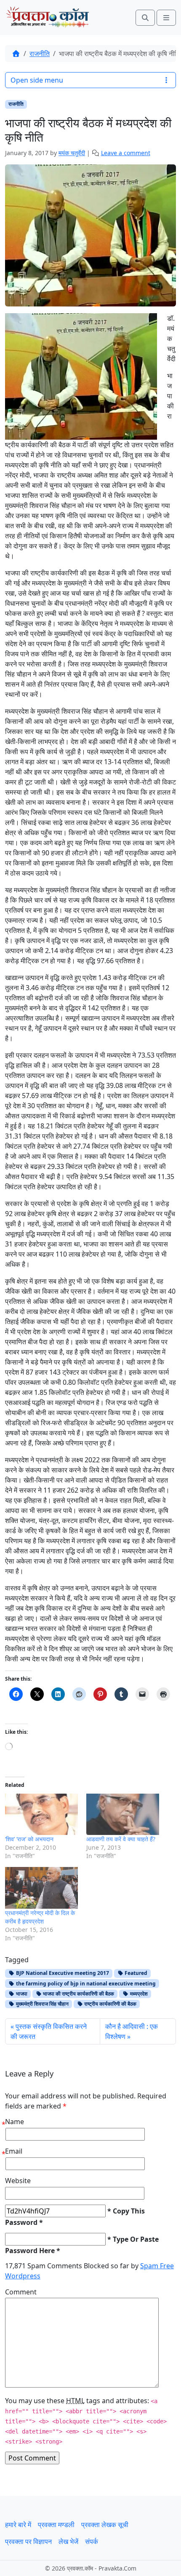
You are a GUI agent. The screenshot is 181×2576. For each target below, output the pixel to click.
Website (18, 2181)
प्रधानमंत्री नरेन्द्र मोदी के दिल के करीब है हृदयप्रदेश (40, 1917)
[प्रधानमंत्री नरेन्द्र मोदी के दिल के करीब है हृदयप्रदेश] (41, 1888)
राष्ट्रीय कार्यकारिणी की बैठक (110, 2004)
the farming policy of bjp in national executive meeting (85, 1984)
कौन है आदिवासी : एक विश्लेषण (132, 2031)
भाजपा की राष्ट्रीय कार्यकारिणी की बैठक (78, 1994)
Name (15, 2122)
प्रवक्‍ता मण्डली (56, 2525)
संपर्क (92, 2541)
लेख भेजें (68, 2541)
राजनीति (40, 54)
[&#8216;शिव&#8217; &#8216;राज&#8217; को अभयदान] (41, 1814)
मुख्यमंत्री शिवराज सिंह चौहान (42, 2004)
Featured (135, 1973)
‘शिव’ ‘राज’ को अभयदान (29, 1839)
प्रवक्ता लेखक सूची (105, 2525)
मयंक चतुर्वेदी (72, 153)
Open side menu (37, 80)
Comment (21, 2292)
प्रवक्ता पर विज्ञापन (28, 2541)
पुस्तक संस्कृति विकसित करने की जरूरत (49, 2031)
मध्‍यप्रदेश (138, 1994)
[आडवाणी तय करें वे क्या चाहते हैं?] (123, 1814)
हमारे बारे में (18, 2525)
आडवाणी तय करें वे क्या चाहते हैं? (121, 1839)
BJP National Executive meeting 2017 (62, 1973)
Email (14, 2151)
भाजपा (21, 1994)
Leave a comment (126, 153)
